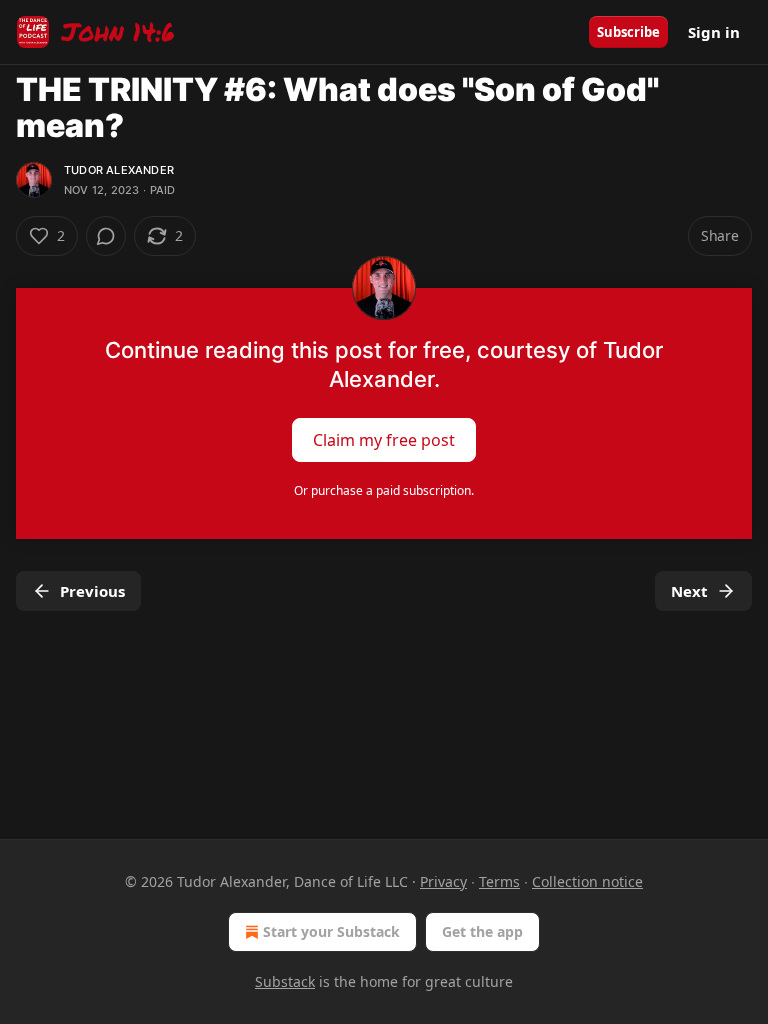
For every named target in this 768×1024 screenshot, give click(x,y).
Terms (499, 881)
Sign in (714, 32)
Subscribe (628, 32)
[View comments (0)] (106, 236)
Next (689, 591)
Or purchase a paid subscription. (384, 490)
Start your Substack (331, 931)
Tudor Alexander (119, 170)
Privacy (443, 881)
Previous (92, 591)
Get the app (482, 931)
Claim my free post (384, 440)
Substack (285, 981)
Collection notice (587, 881)
